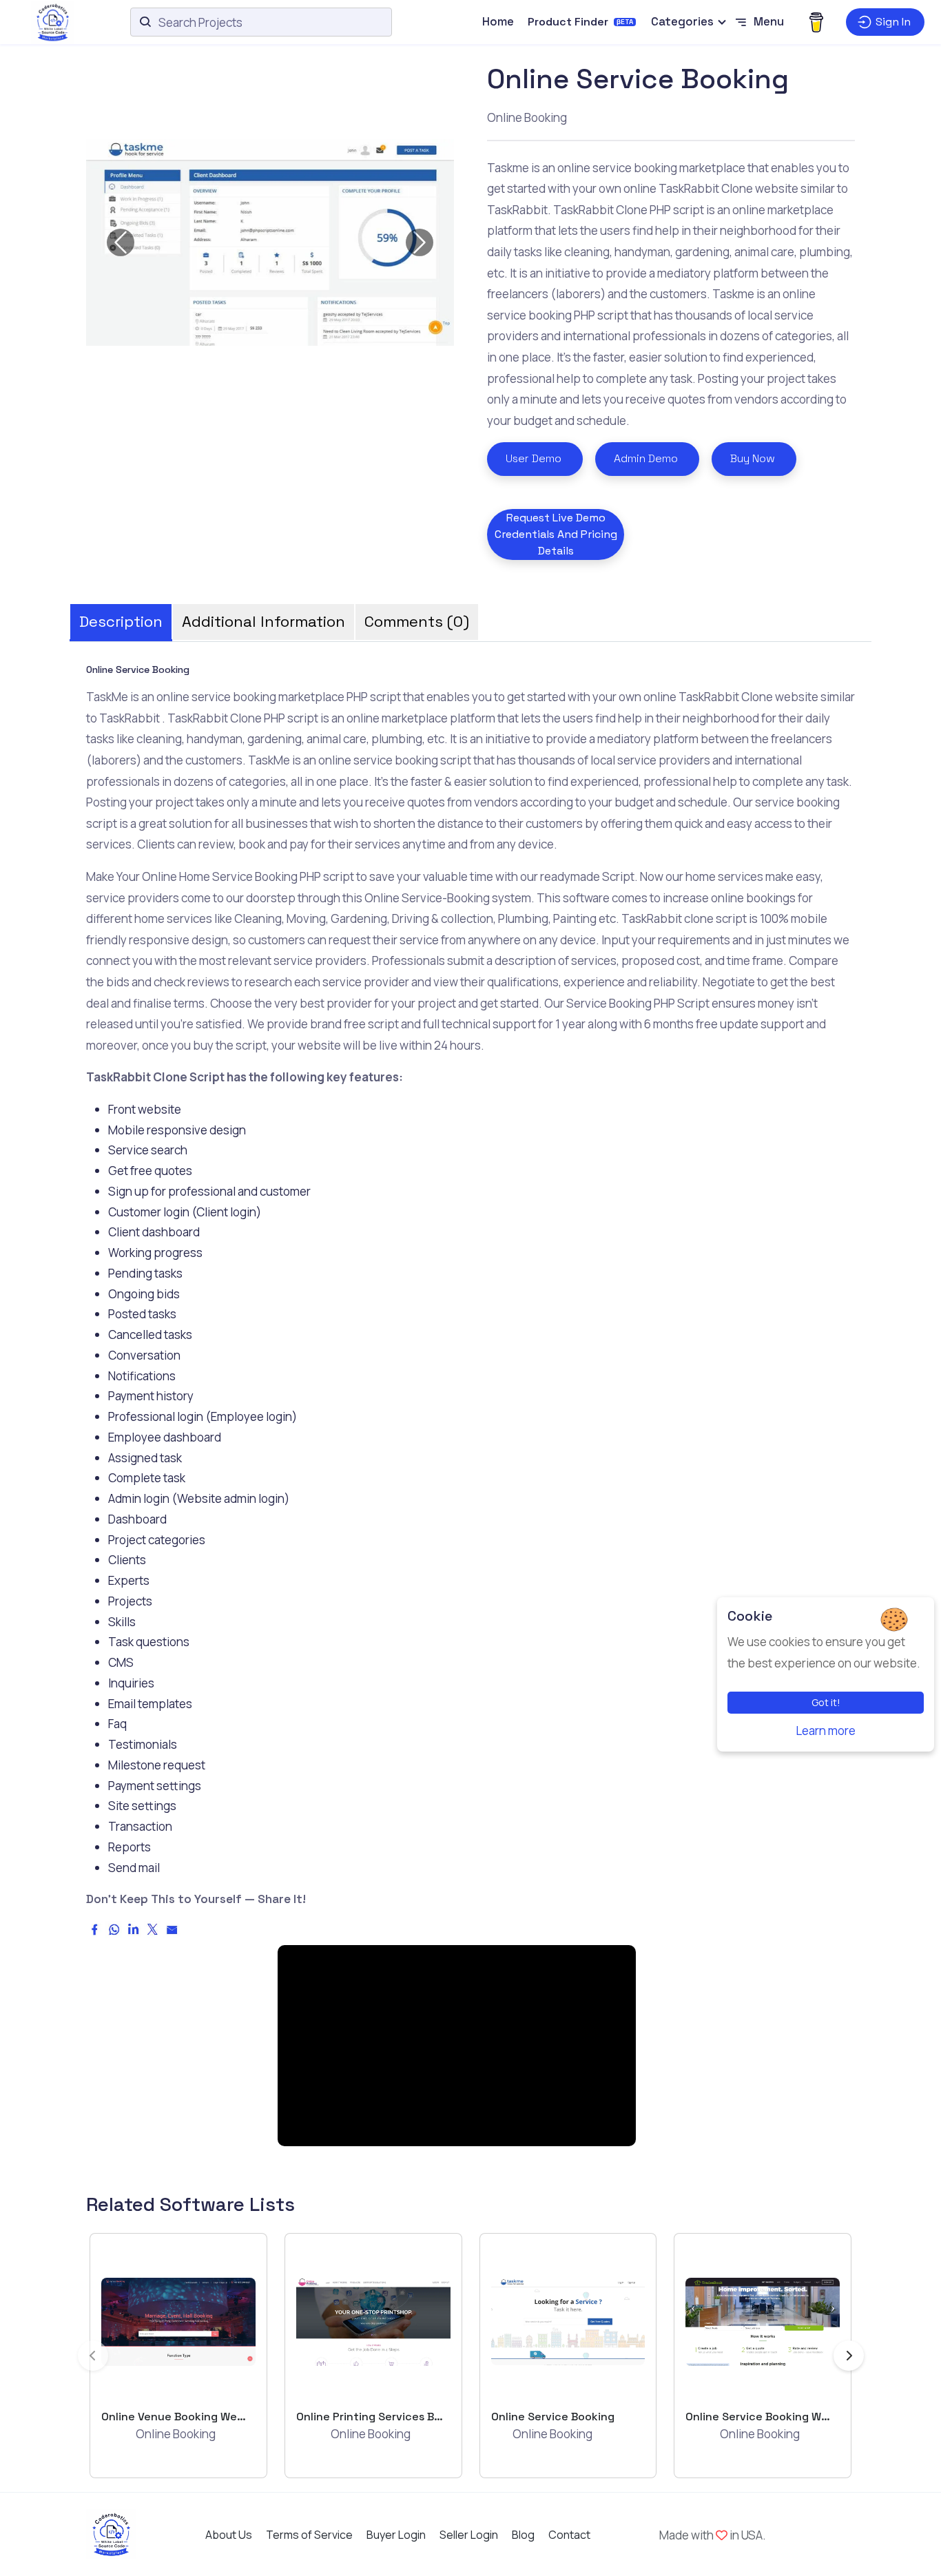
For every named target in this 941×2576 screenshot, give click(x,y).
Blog (523, 2535)
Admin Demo (646, 458)
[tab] (121, 617)
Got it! (826, 1702)
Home (498, 21)
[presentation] (93, 2356)
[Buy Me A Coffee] (816, 22)
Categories (682, 21)
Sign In (893, 22)
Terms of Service (309, 2535)
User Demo (534, 458)
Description (121, 621)
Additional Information (263, 621)
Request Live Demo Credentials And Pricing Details (556, 534)
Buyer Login (396, 2535)
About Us (229, 2535)
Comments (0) (417, 621)
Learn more (826, 1731)
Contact (569, 2535)
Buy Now (753, 458)
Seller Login (469, 2535)
